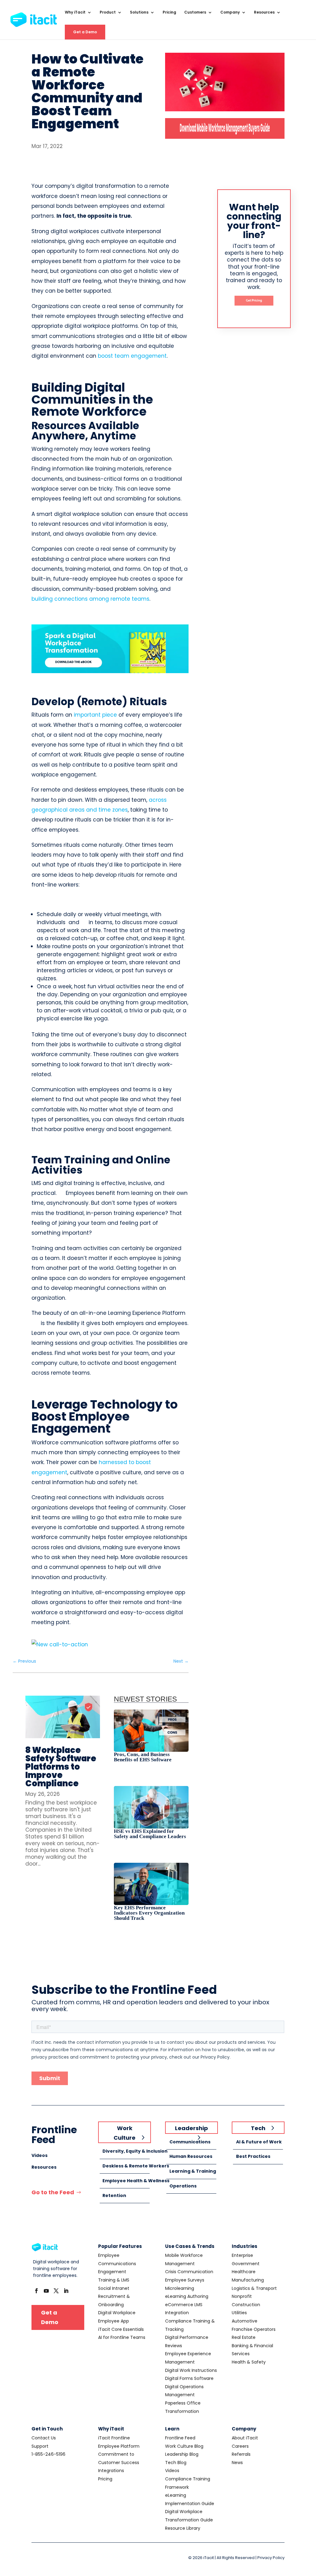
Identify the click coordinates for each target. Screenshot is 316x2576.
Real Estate (244, 2337)
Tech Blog (176, 2463)
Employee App (114, 2321)
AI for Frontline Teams (122, 2337)
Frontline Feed (180, 2438)
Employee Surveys (185, 2280)
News (237, 2463)
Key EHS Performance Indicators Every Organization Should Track (149, 1913)
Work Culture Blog (184, 2446)
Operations (183, 2186)
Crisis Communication (189, 2272)
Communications (190, 2142)
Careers (240, 2446)
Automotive (245, 2321)
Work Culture (125, 2133)
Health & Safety (249, 2362)
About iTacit (245, 2438)
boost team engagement (132, 356)
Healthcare (244, 2272)
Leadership (191, 2128)
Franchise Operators (254, 2329)
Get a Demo (85, 32)
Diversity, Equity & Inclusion (135, 2151)
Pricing (169, 12)
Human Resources (191, 2156)
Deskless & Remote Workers (136, 2166)
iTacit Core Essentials (121, 2329)
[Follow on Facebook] (36, 2291)
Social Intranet (114, 2288)
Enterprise (242, 2255)
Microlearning (180, 2288)
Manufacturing (248, 2280)
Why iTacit (75, 12)
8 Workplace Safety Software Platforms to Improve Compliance (61, 1767)
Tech (258, 2128)
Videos (39, 2155)
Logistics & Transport (254, 2288)
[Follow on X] (56, 2291)
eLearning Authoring (187, 2296)
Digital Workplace (117, 2313)
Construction (246, 2305)
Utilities (239, 2313)
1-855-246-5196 (48, 2454)
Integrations (111, 2471)
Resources (264, 12)
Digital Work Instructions (191, 2370)
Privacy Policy (271, 2558)
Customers (195, 12)
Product (108, 12)
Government (246, 2264)
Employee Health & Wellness (136, 2181)
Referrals (241, 2454)
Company (230, 12)
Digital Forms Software (189, 2378)
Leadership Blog (182, 2454)
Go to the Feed (53, 2192)
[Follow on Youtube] (46, 2291)
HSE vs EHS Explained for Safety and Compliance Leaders (150, 1834)
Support (40, 2446)
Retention (114, 2195)
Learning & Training (193, 2171)
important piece (95, 715)
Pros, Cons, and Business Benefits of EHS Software (143, 1757)
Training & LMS (114, 2280)
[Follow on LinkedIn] (66, 2291)
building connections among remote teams (90, 599)
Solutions (139, 12)
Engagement (112, 2272)
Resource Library (183, 2528)
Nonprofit (242, 2296)
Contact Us (44, 2438)
